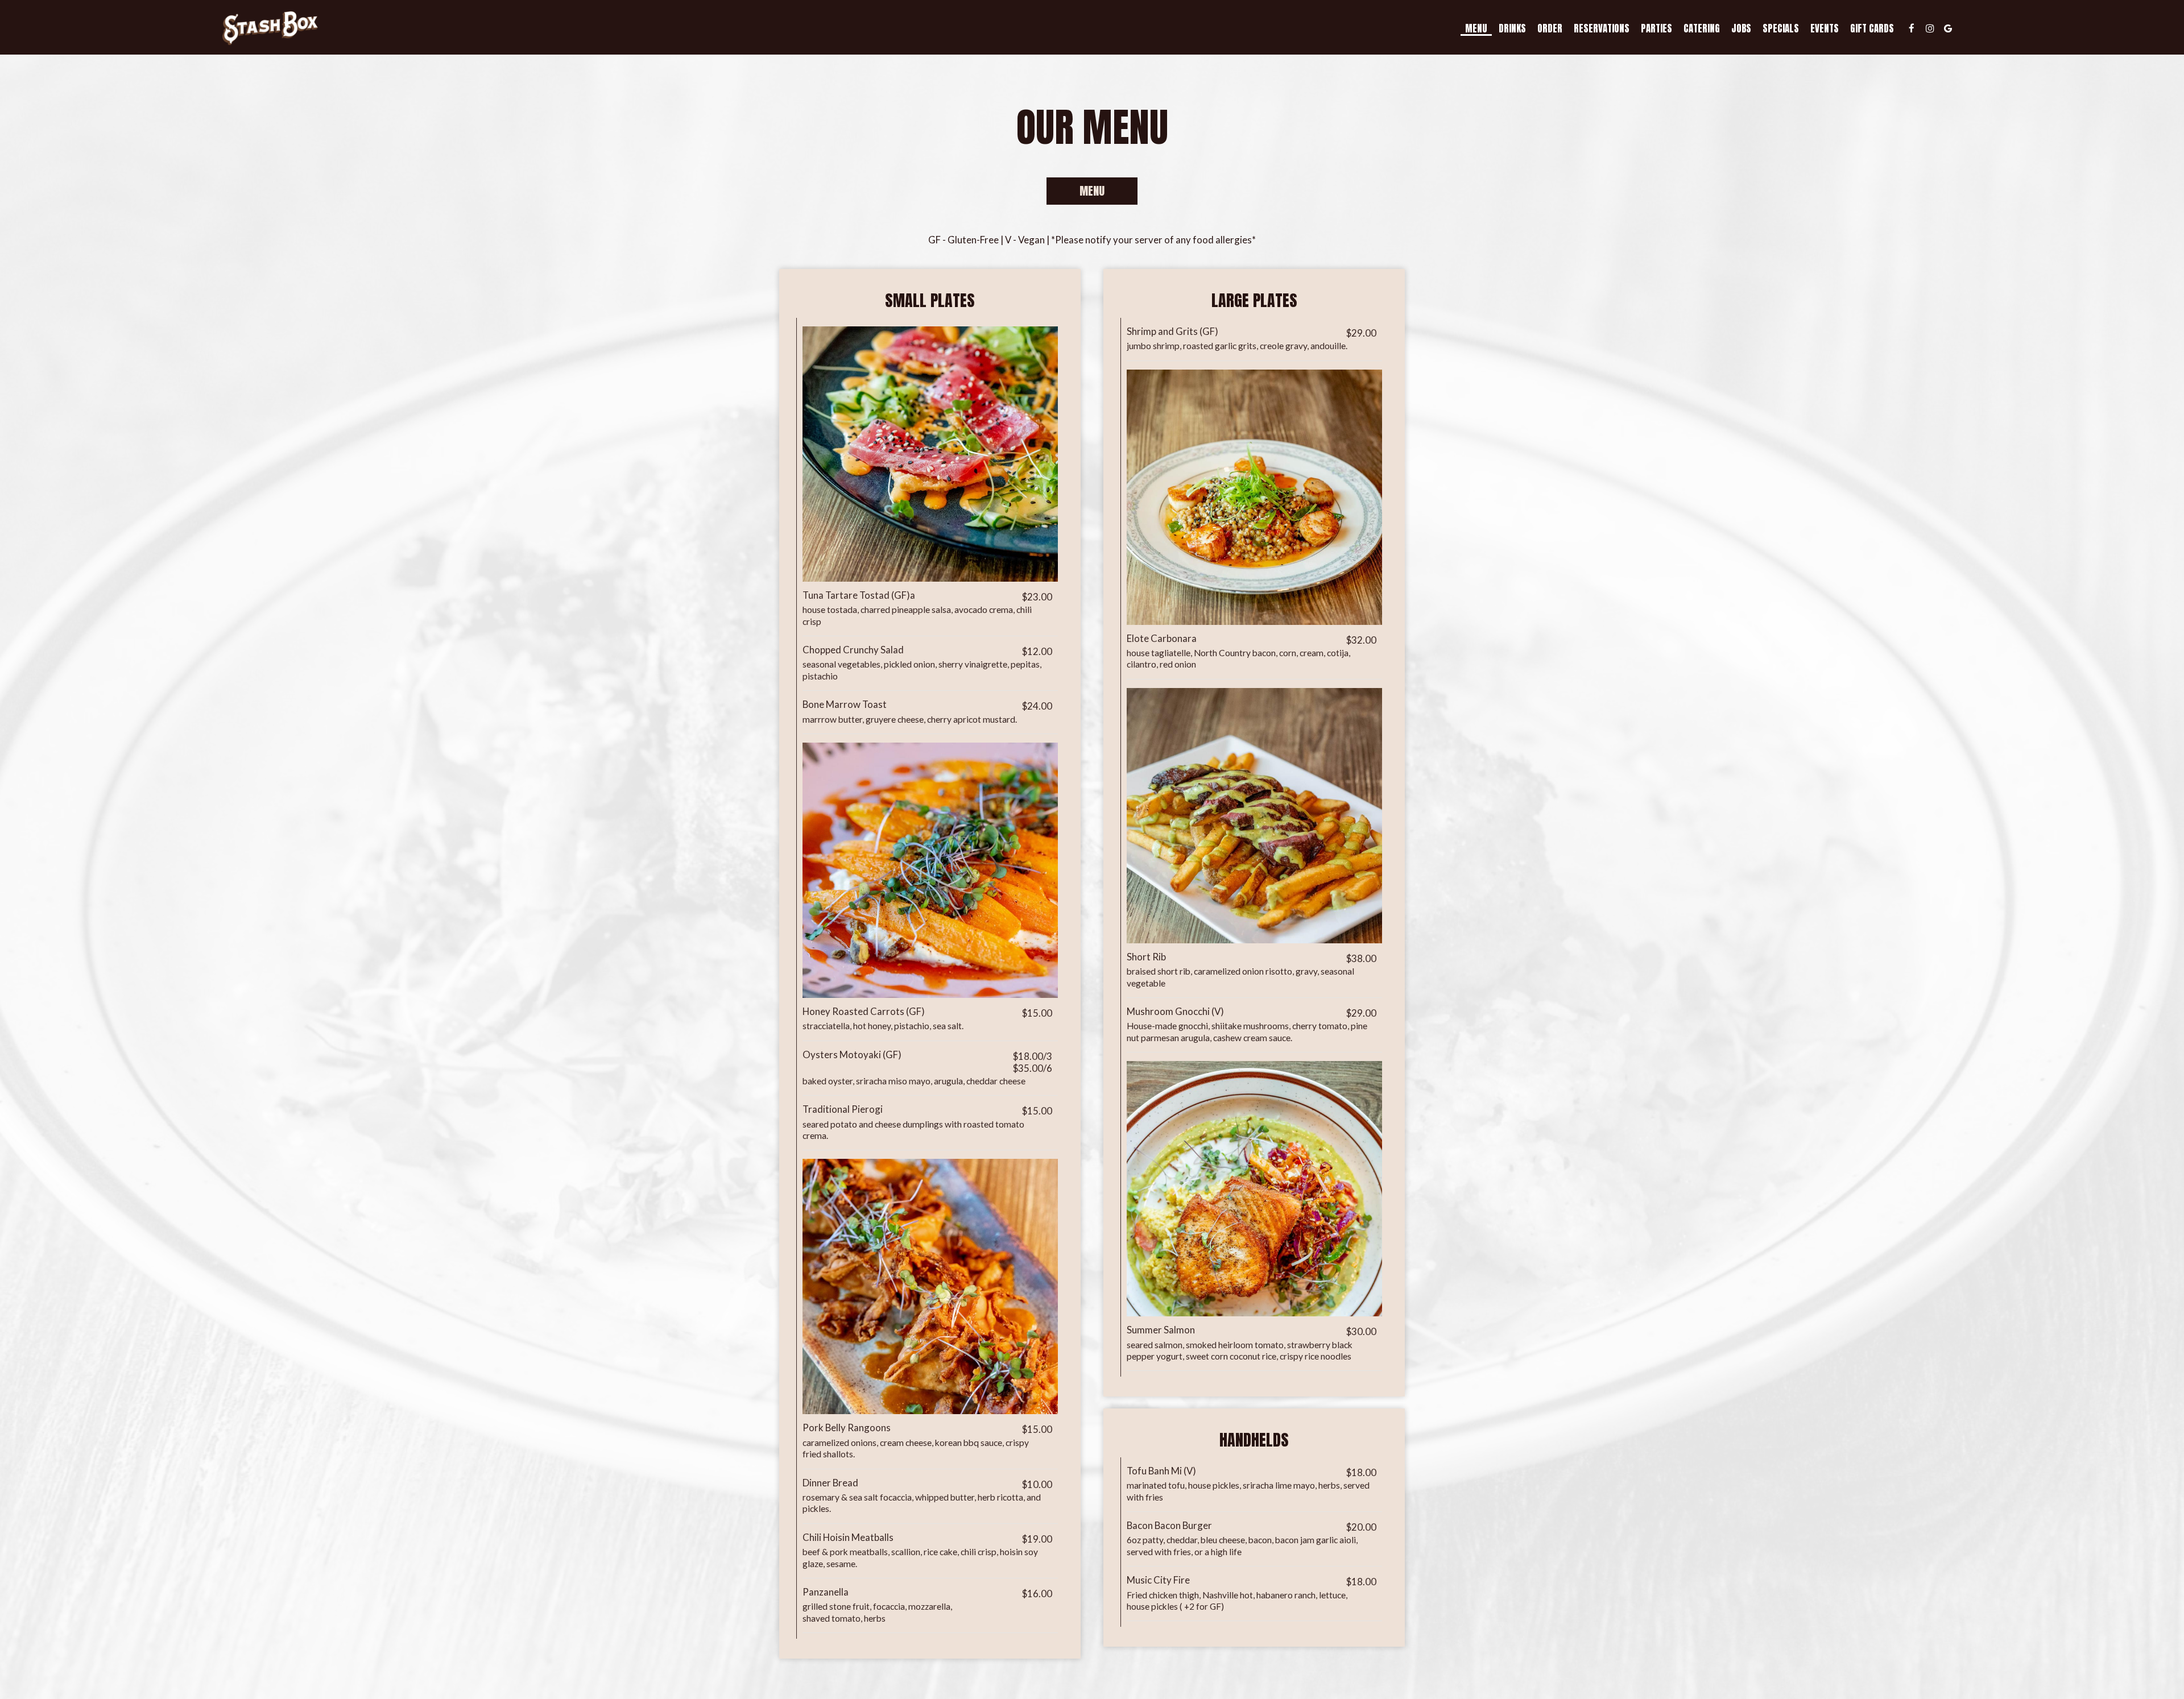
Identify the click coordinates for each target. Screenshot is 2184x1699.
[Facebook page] (1912, 28)
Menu (1476, 28)
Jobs (1741, 28)
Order (1550, 28)
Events (1825, 28)
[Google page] (1948, 28)
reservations (1602, 28)
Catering (1702, 28)
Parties (1656, 28)
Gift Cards (1872, 28)
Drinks (1512, 28)
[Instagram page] (1930, 28)
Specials (1781, 28)
